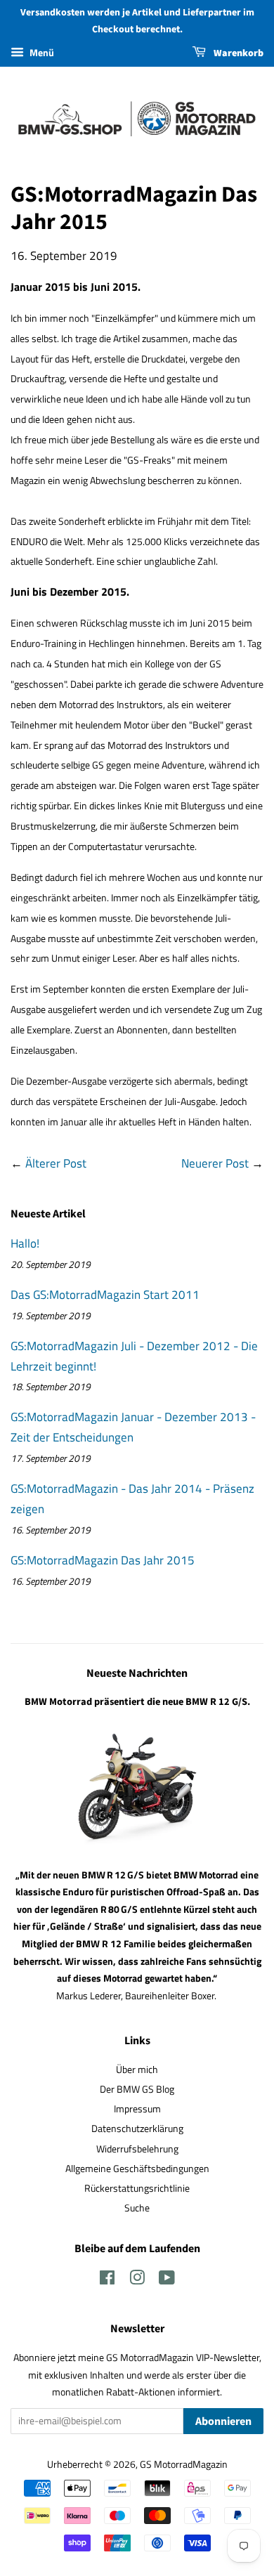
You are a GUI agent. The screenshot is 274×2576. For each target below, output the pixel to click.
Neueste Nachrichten (137, 1673)
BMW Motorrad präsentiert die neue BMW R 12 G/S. (137, 1702)
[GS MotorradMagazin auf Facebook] (107, 2280)
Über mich (137, 2070)
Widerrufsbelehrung (137, 2149)
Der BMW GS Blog (137, 2089)
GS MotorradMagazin (184, 2464)
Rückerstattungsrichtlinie (137, 2188)
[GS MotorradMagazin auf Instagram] (137, 2280)
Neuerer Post (215, 1163)
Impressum (137, 2109)
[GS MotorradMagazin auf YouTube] (167, 2280)
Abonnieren (223, 2421)
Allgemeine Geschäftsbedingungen (137, 2169)
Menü (41, 52)
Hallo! (25, 1243)
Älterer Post (56, 1163)
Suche (137, 2208)
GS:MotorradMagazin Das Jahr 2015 (103, 1560)
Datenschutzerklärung (137, 2129)
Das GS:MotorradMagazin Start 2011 (105, 1295)
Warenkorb (237, 53)
